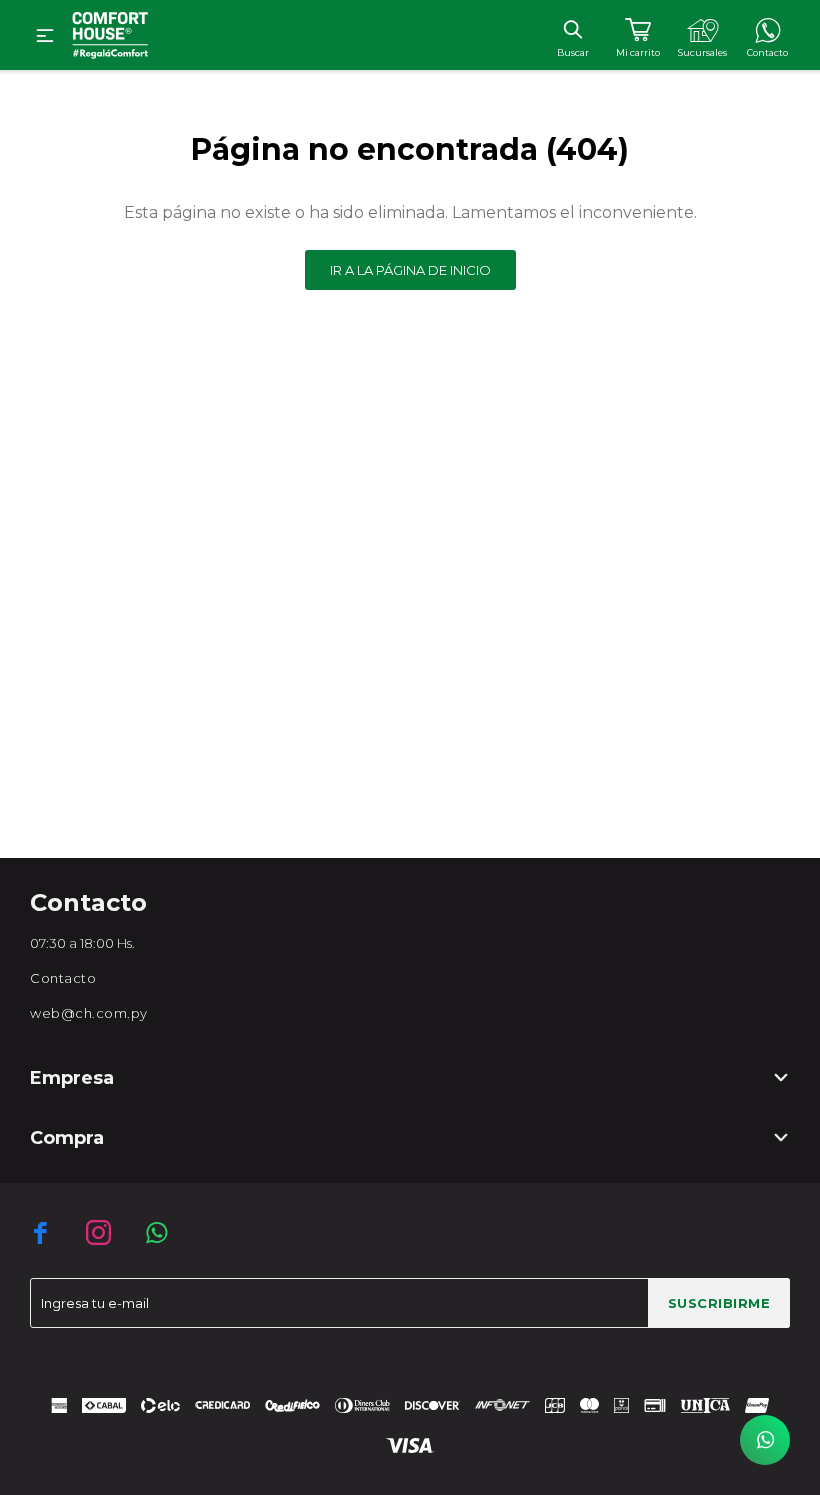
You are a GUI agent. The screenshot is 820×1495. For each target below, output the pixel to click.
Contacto (63, 978)
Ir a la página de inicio (410, 270)
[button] (572, 29)
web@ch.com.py (89, 1013)
